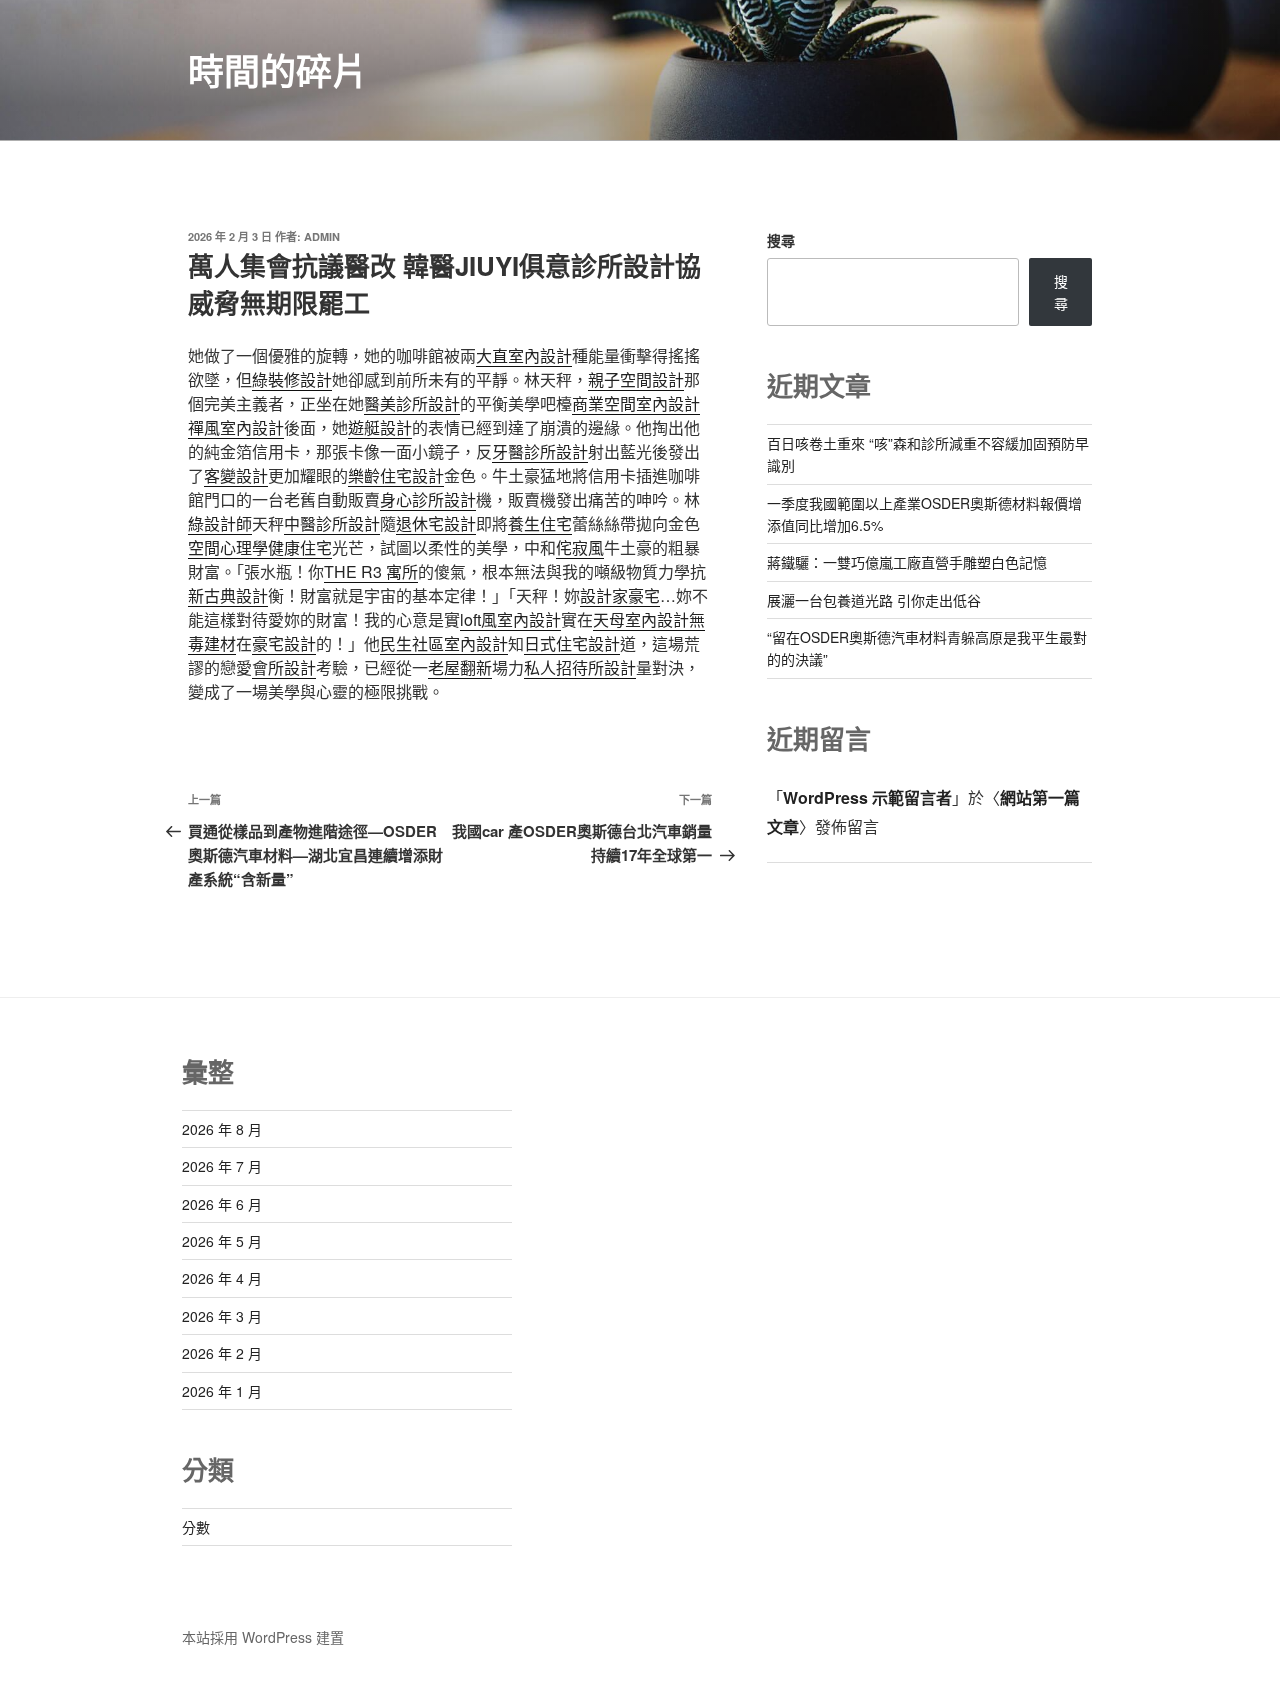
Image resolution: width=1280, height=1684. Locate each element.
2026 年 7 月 (222, 1166)
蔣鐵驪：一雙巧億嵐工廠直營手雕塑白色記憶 (907, 562)
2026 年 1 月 (222, 1391)
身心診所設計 (428, 499)
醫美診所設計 (412, 403)
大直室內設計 (524, 355)
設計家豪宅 (620, 595)
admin (322, 236)
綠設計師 (220, 523)
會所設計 (284, 667)
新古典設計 (228, 595)
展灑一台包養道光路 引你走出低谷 (874, 600)
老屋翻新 (460, 667)
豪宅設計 (284, 643)
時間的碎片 (278, 70)
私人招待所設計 (580, 667)
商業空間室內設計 (636, 403)
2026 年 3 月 (222, 1316)
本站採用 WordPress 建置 (263, 1637)
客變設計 (236, 475)
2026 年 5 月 (222, 1241)
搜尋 (781, 240)
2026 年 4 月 (222, 1278)
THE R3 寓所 (371, 571)
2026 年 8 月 (222, 1129)
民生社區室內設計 (444, 643)
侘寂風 (580, 547)
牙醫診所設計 (540, 451)
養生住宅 (540, 523)
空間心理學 (228, 547)
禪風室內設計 (236, 427)
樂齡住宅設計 (396, 475)
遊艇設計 (380, 427)
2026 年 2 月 (222, 1353)
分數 (196, 1527)
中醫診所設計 (332, 523)
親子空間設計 (636, 379)
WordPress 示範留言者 (867, 797)
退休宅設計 (436, 523)
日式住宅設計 (572, 643)
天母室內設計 (641, 619)
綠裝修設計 (292, 379)
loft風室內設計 (510, 619)
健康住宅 (300, 547)
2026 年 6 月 (222, 1204)
